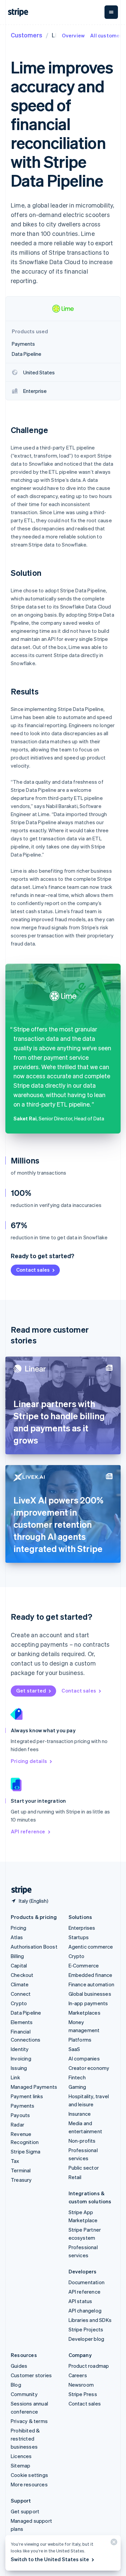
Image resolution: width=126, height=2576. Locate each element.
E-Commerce (84, 1965)
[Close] (113, 2543)
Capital (19, 1965)
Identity (20, 2049)
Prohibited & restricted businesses (25, 2439)
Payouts (20, 2115)
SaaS (74, 2049)
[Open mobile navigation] (111, 12)
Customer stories (31, 2375)
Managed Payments (34, 2087)
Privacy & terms (29, 2421)
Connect (21, 1994)
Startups (79, 1937)
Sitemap (20, 2465)
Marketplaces (85, 2013)
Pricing (18, 1928)
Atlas (17, 1937)
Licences (21, 2456)
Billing (17, 1956)
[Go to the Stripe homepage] (19, 1890)
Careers (78, 2375)
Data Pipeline (26, 2013)
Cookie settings (29, 2475)
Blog (16, 2385)
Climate (20, 1984)
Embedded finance (91, 1975)
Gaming (77, 2087)
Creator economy (89, 2068)
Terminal (21, 2170)
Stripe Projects (86, 2329)
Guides (19, 2366)
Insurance (80, 2114)
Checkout (22, 1975)
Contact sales (33, 1270)
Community (24, 2394)
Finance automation (92, 1984)
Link (15, 2077)
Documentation (87, 2282)
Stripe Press (83, 2394)
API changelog (85, 2310)
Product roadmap (89, 2366)
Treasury (21, 2180)
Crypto (19, 2003)
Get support (25, 2511)
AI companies (84, 2058)
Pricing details (29, 1761)
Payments (23, 2106)
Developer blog (87, 2339)
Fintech (77, 2077)
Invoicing (21, 2058)
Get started (31, 1690)
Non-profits (82, 2141)
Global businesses (90, 1994)
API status (80, 2301)
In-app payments (88, 2003)
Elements (22, 2022)
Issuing (19, 2068)
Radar (17, 2124)
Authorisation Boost (34, 1947)
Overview (73, 35)
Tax (15, 2161)
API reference (28, 1831)
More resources (29, 2484)
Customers (27, 35)
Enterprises (82, 1928)
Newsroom (81, 2385)
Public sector (84, 2168)
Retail (75, 2177)
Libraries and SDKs (90, 2320)
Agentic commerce (91, 1947)
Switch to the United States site (50, 2559)
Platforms (80, 2040)
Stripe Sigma (26, 2151)
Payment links (27, 2096)
